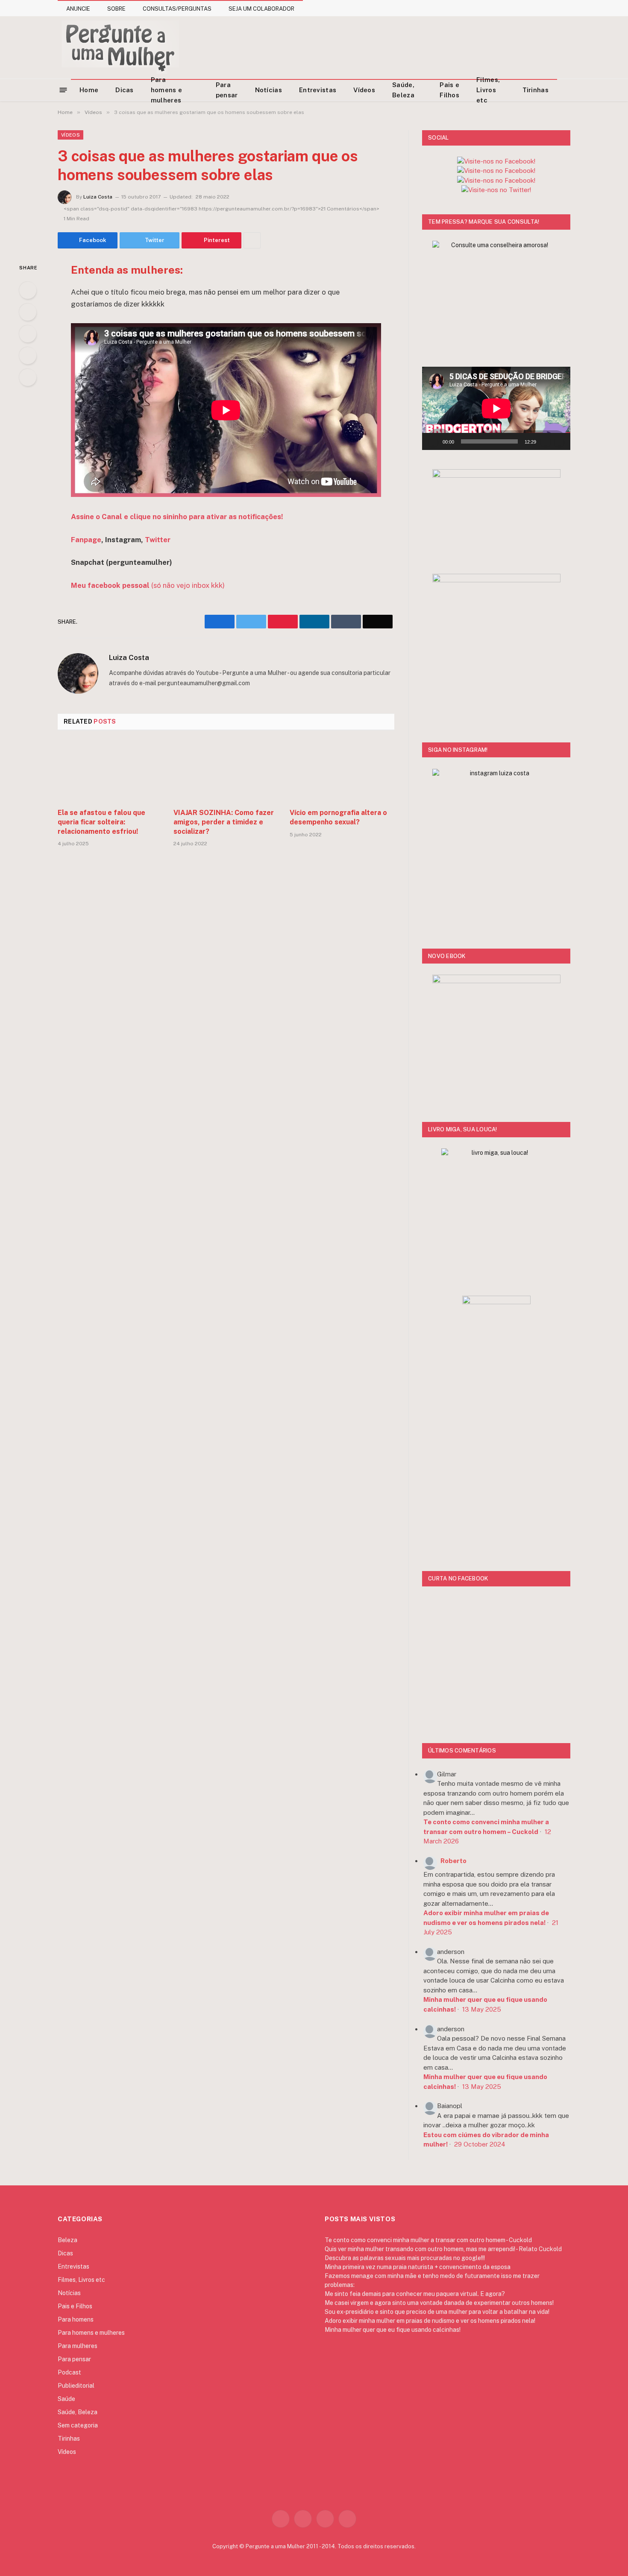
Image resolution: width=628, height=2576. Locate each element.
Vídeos (364, 90)
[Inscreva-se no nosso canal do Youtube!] (496, 171)
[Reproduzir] (433, 441)
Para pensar (227, 90)
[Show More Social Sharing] (252, 240)
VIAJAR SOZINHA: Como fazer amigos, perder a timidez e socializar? (224, 822)
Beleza (67, 2240)
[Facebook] (28, 290)
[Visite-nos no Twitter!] (496, 190)
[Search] (567, 90)
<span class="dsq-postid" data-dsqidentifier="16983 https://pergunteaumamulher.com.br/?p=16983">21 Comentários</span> (222, 209)
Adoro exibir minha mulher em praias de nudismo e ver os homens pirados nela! (430, 2321)
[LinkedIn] (28, 334)
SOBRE (116, 9)
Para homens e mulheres (166, 90)
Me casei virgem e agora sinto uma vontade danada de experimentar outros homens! (439, 2303)
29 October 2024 (480, 2144)
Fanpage (86, 540)
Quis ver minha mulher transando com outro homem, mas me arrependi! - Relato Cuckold (443, 2249)
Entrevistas (318, 90)
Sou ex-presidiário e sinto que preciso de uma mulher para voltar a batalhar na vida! (437, 2312)
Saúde (66, 2399)
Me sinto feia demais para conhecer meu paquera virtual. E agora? (415, 2294)
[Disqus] (226, 983)
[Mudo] (546, 441)
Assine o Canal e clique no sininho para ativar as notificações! (177, 517)
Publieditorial (76, 2386)
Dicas (125, 90)
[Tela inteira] (559, 441)
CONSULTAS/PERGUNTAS (177, 9)
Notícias (269, 90)
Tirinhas (536, 90)
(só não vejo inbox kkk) (148, 585)
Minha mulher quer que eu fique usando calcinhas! (393, 2330)
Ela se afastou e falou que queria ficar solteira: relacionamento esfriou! (101, 822)
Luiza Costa (98, 197)
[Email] (28, 377)
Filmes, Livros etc (488, 90)
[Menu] (63, 89)
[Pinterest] (28, 356)
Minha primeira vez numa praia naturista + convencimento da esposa (418, 2267)
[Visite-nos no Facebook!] (496, 180)
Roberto (453, 1861)
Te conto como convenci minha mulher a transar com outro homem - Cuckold (428, 2240)
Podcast (69, 2372)
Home (89, 90)
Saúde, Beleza (403, 90)
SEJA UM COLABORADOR (261, 9)
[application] (496, 408)
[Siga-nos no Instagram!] (496, 161)
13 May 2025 (482, 2009)
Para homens (76, 2319)
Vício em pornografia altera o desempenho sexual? (338, 817)
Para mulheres (78, 2346)
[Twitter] (28, 312)
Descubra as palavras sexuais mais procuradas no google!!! (405, 2258)
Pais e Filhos (449, 90)
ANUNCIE (78, 9)
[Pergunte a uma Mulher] (120, 47)
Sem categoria (78, 2425)
